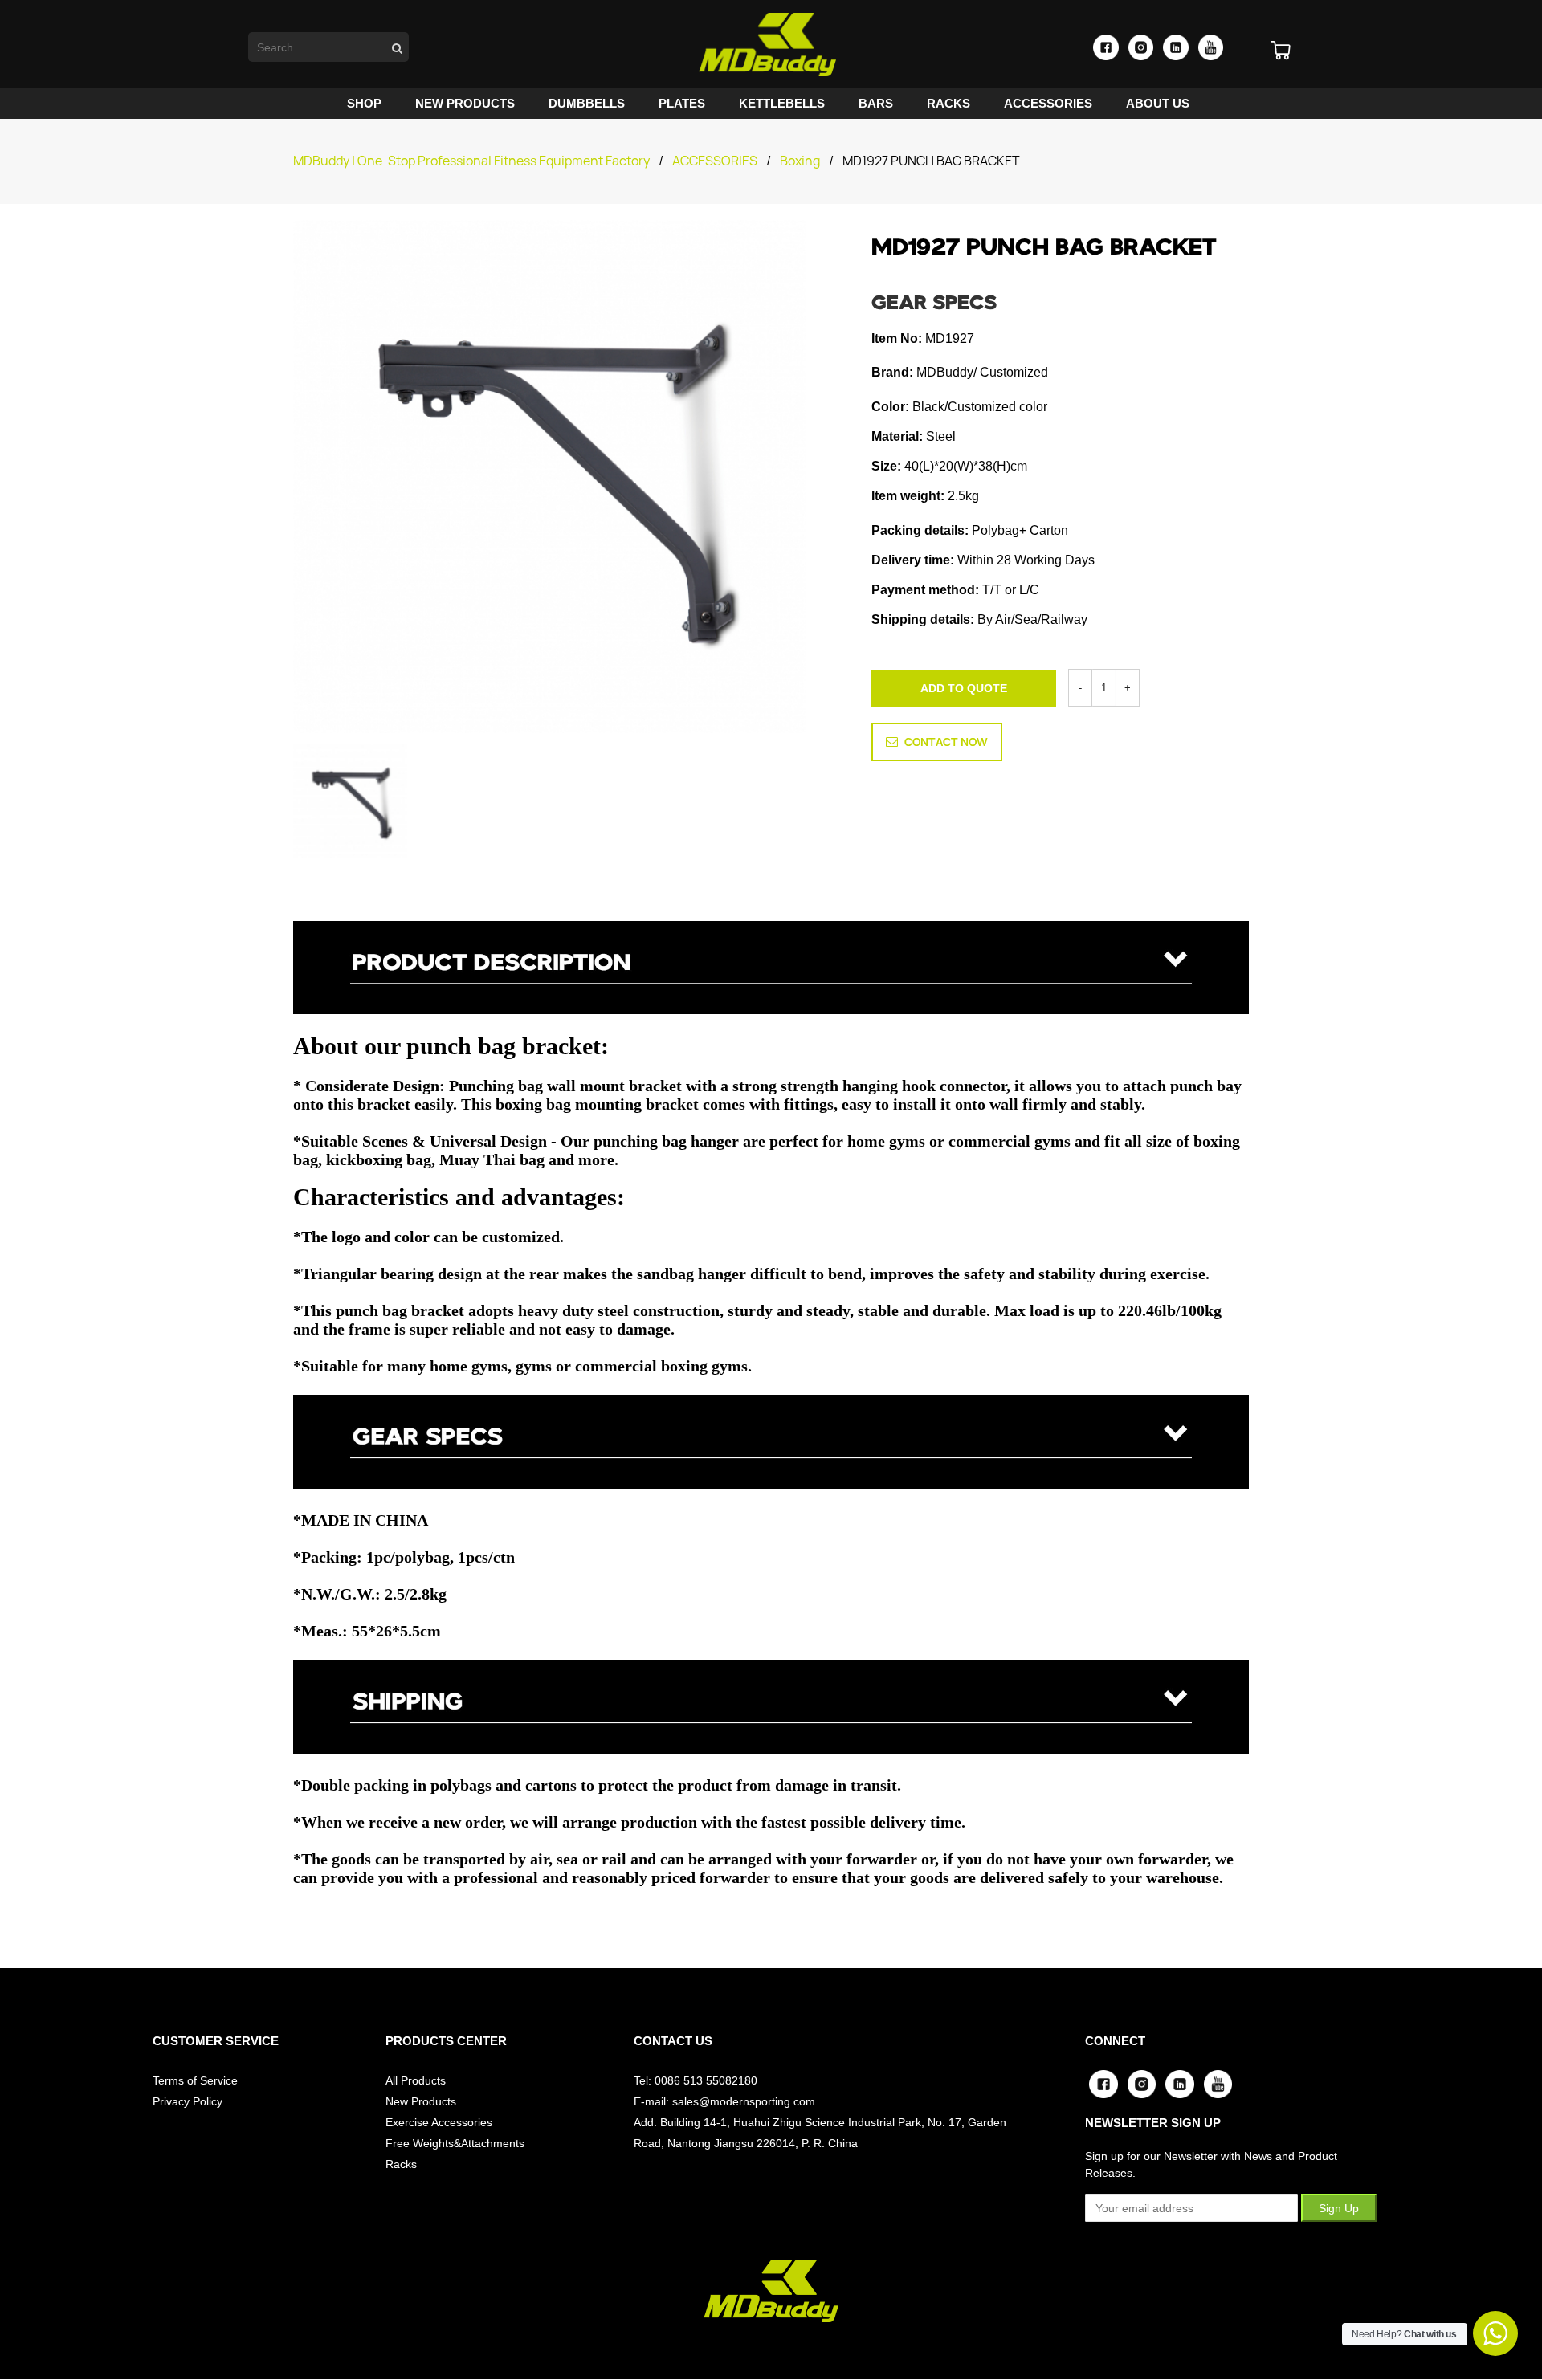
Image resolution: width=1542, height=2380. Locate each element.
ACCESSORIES (715, 161)
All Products (416, 2080)
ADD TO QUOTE (964, 688)
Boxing (800, 161)
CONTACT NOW (946, 742)
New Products (421, 2101)
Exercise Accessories (439, 2122)
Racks (401, 2164)
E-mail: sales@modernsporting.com (724, 2101)
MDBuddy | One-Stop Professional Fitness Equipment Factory (471, 161)
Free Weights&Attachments (455, 2143)
